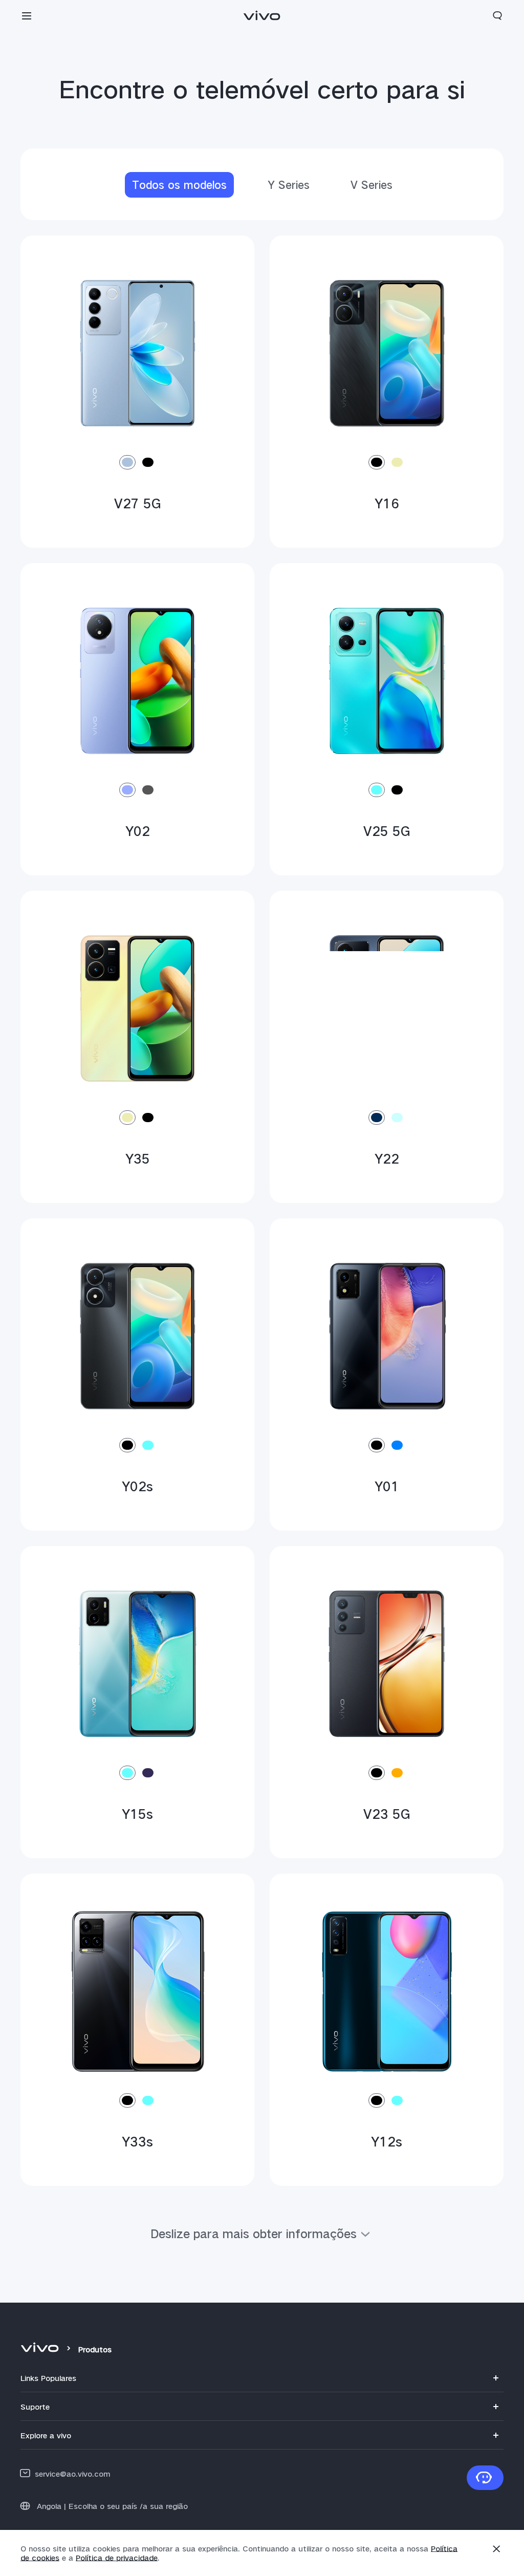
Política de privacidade (117, 2558)
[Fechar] (496, 2549)
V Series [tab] (372, 185)
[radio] (127, 462)
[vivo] (41, 2349)
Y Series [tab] (289, 185)
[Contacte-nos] (485, 2478)
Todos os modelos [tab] (179, 185)
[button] (27, 15)
